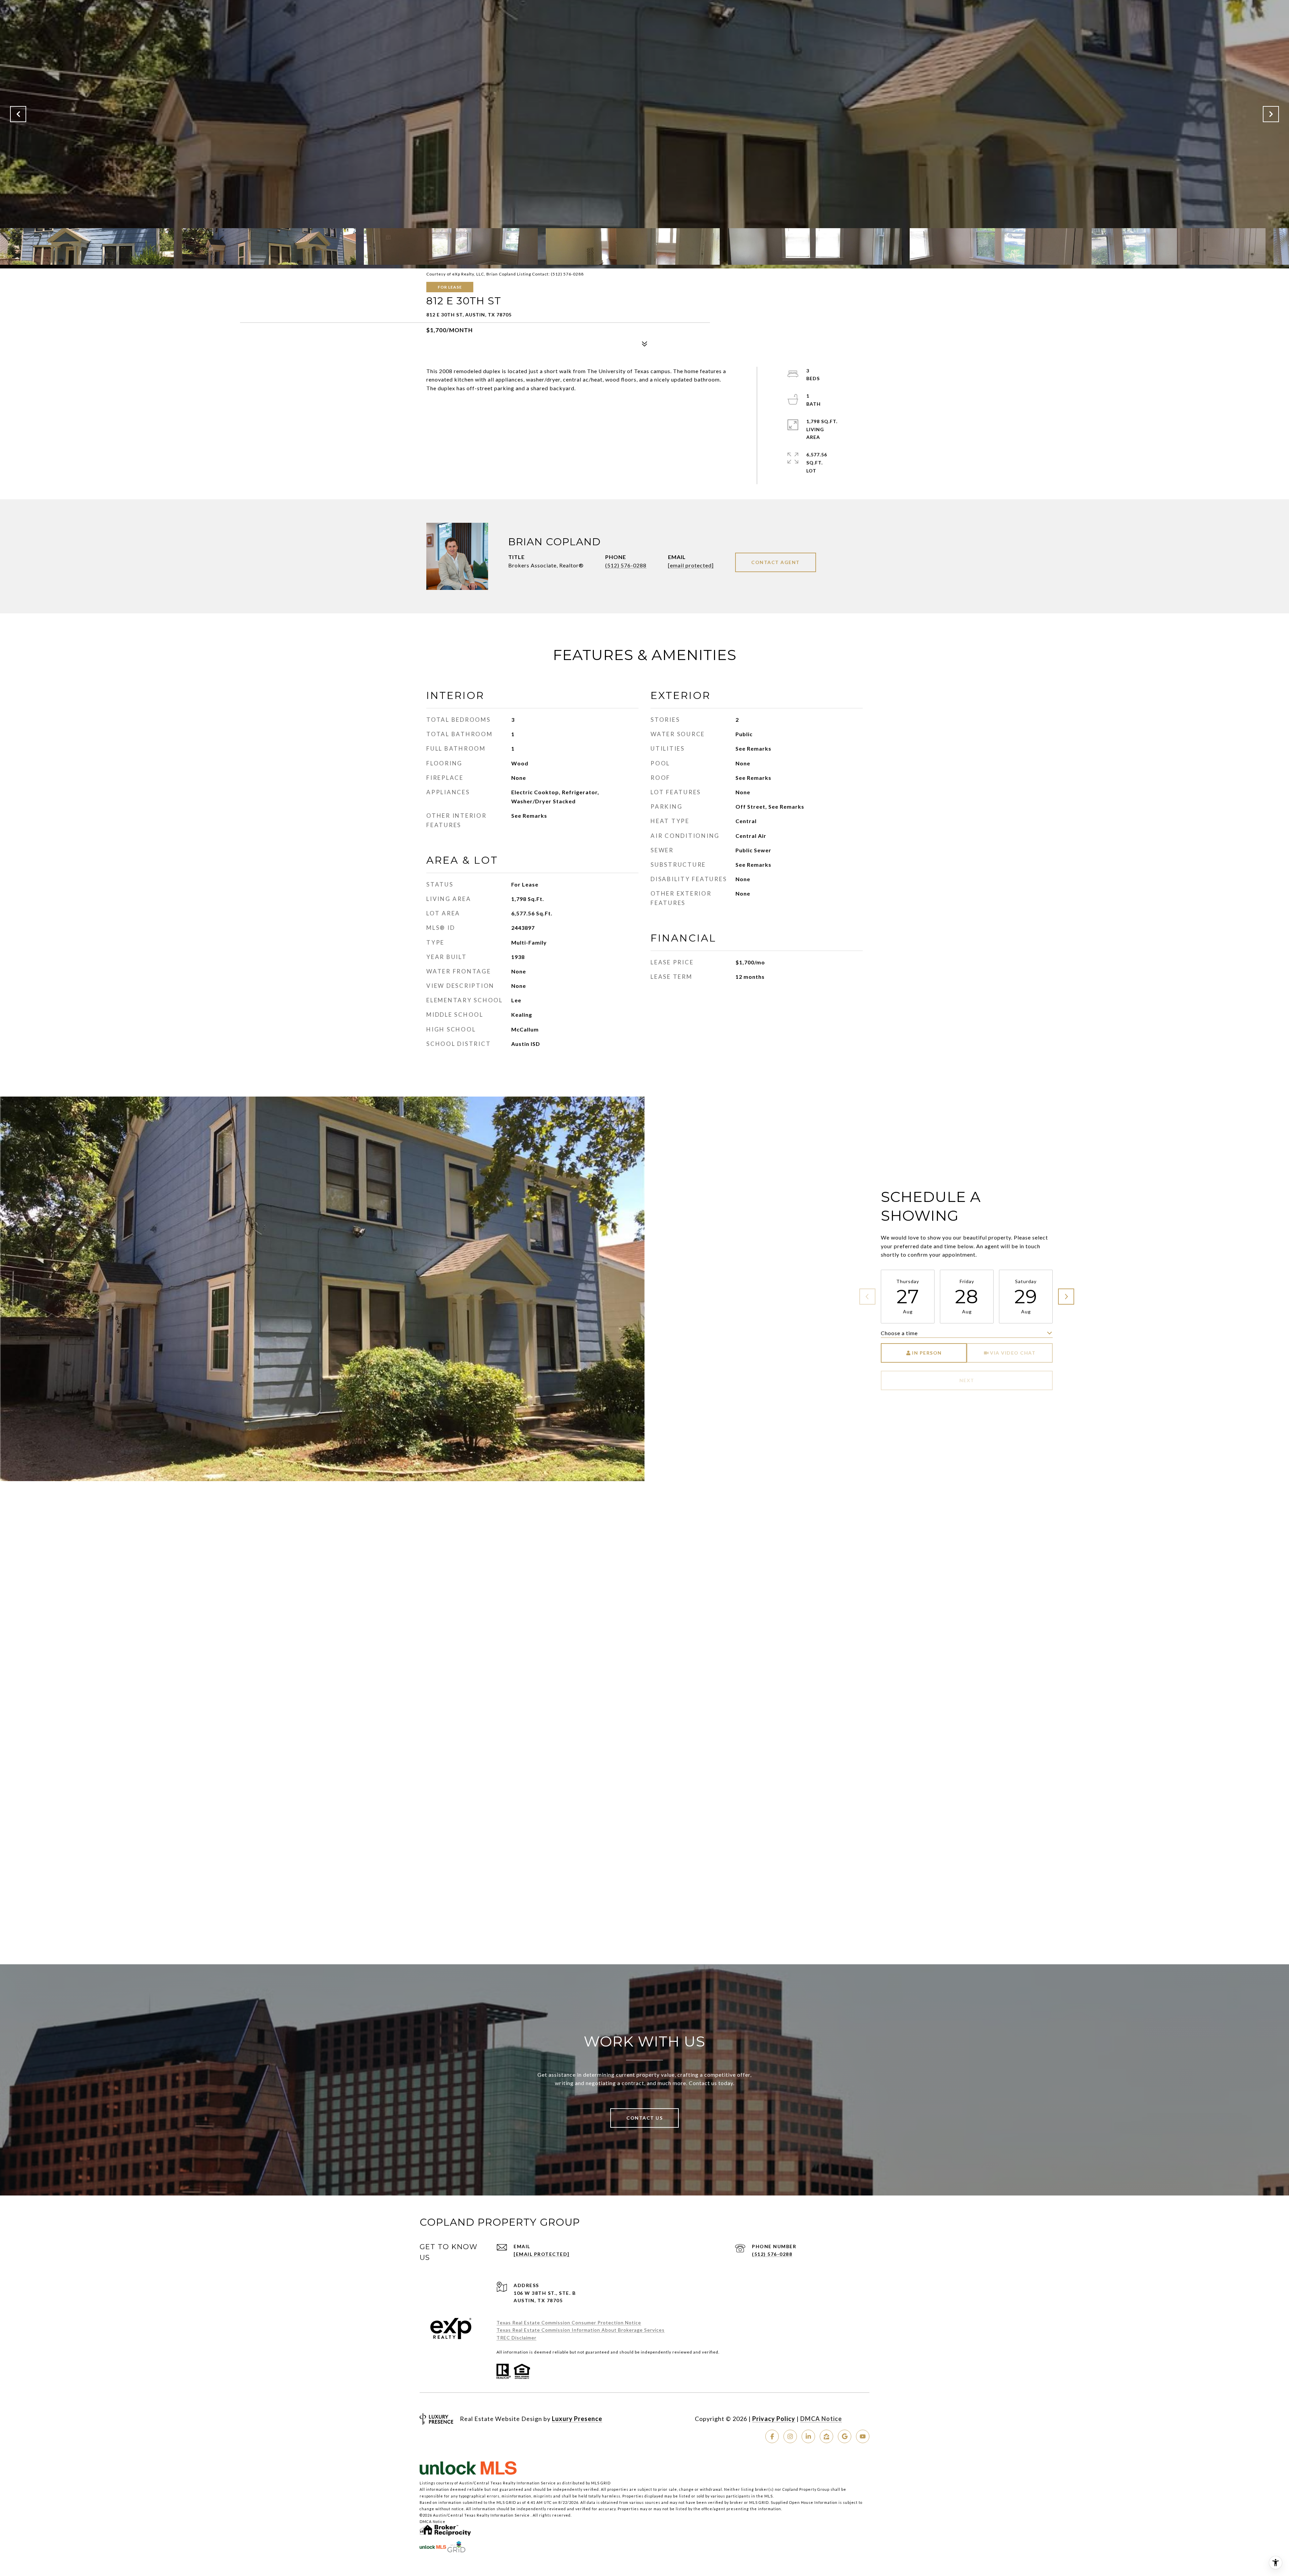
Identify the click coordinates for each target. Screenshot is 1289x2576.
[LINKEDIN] (808, 2436)
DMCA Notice (821, 2419)
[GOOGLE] (845, 2436)
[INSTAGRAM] (790, 2436)
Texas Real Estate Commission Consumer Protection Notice (569, 2322)
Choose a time (899, 1333)
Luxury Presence (577, 2419)
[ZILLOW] (826, 2436)
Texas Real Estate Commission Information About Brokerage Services (581, 2330)
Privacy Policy (774, 2419)
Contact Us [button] (644, 2118)
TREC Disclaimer (516, 2338)
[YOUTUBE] (863, 2436)
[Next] (1066, 1297)
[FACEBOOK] (772, 2436)
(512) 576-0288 (626, 565)
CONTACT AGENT (776, 562)
